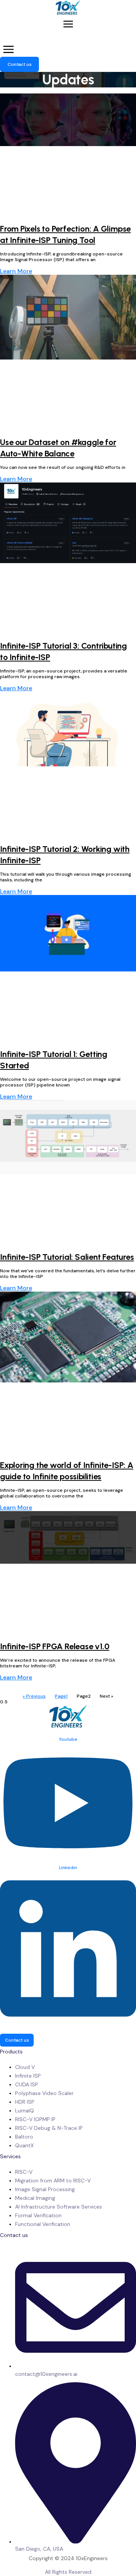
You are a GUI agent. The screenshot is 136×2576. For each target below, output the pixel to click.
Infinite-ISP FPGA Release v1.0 (55, 1646)
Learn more (16, 271)
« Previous (34, 1696)
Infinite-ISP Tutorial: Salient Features (67, 1257)
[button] (68, 25)
